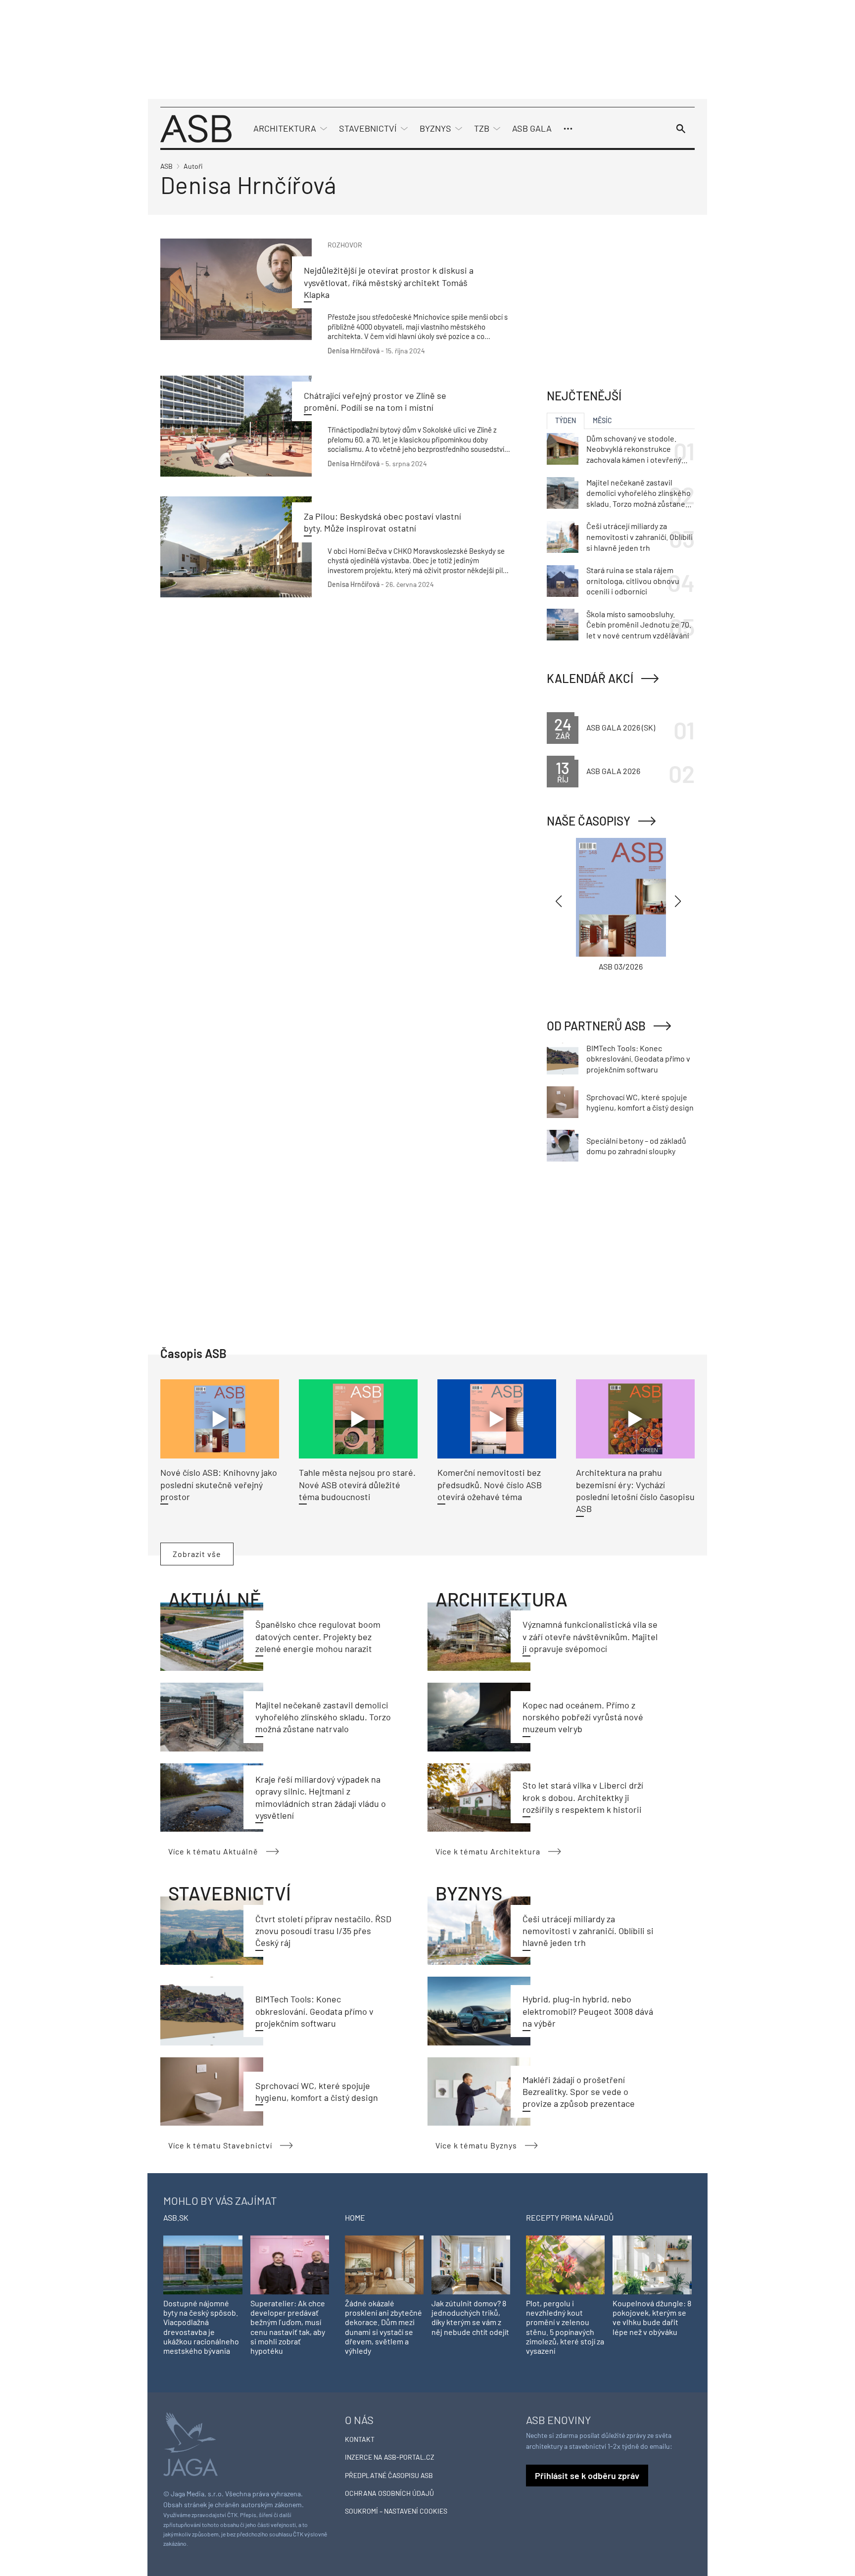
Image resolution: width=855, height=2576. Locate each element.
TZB (482, 128)
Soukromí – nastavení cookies (396, 2511)
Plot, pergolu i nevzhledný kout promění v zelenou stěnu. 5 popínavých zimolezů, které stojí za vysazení (565, 2327)
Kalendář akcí (590, 678)
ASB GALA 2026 (613, 771)
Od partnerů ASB (596, 1026)
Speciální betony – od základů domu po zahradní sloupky (636, 1146)
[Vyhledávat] (681, 129)
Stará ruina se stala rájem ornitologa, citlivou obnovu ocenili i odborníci (633, 581)
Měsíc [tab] (602, 420)
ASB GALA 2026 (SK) (621, 727)
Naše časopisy (589, 821)
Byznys (435, 128)
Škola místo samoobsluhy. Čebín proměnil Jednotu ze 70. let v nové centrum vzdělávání (639, 625)
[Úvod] (196, 127)
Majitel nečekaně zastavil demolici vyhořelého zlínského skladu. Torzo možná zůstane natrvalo (323, 1717)
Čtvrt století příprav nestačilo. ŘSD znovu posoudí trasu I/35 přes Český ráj (323, 1931)
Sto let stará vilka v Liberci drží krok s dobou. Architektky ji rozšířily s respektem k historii (583, 1797)
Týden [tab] (566, 420)
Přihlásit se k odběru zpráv (587, 2476)
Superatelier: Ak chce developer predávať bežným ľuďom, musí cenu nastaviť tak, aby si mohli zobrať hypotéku (288, 2327)
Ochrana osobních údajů (389, 2493)
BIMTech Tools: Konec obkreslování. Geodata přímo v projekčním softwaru (314, 2011)
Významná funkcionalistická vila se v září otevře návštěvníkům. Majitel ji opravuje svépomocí (590, 1636)
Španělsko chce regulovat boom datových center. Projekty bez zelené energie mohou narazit (318, 1636)
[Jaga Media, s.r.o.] (190, 2443)
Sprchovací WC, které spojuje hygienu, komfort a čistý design (640, 1102)
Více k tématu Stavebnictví (220, 2145)
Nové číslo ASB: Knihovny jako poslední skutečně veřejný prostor (219, 1484)
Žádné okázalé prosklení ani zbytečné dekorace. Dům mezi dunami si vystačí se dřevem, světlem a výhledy (383, 2327)
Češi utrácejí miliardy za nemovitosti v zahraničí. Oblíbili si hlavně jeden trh (588, 1931)
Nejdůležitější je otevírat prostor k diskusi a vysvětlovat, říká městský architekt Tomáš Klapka (389, 282)
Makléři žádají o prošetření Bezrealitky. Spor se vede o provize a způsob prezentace (579, 2092)
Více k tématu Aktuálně (213, 1851)
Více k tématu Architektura (488, 1851)
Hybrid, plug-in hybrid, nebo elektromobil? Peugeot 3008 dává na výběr (588, 2011)
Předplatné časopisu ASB (389, 2475)
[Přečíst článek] (236, 289)
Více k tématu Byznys (476, 2145)
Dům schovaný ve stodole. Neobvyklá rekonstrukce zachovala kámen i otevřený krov (634, 449)
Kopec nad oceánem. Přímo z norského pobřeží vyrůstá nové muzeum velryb (583, 1717)
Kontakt (360, 2439)
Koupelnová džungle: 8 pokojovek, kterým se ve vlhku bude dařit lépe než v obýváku (652, 2317)
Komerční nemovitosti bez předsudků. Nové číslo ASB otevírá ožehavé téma (490, 1484)
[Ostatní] (568, 129)
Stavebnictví (368, 128)
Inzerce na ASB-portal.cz (390, 2457)
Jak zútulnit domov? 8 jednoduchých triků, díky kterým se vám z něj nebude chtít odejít (470, 2317)
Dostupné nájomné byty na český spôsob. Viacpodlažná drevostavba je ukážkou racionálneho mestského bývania (201, 2327)
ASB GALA (532, 128)
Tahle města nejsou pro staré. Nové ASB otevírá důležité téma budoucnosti (357, 1484)
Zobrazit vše (197, 1554)
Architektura (285, 128)
